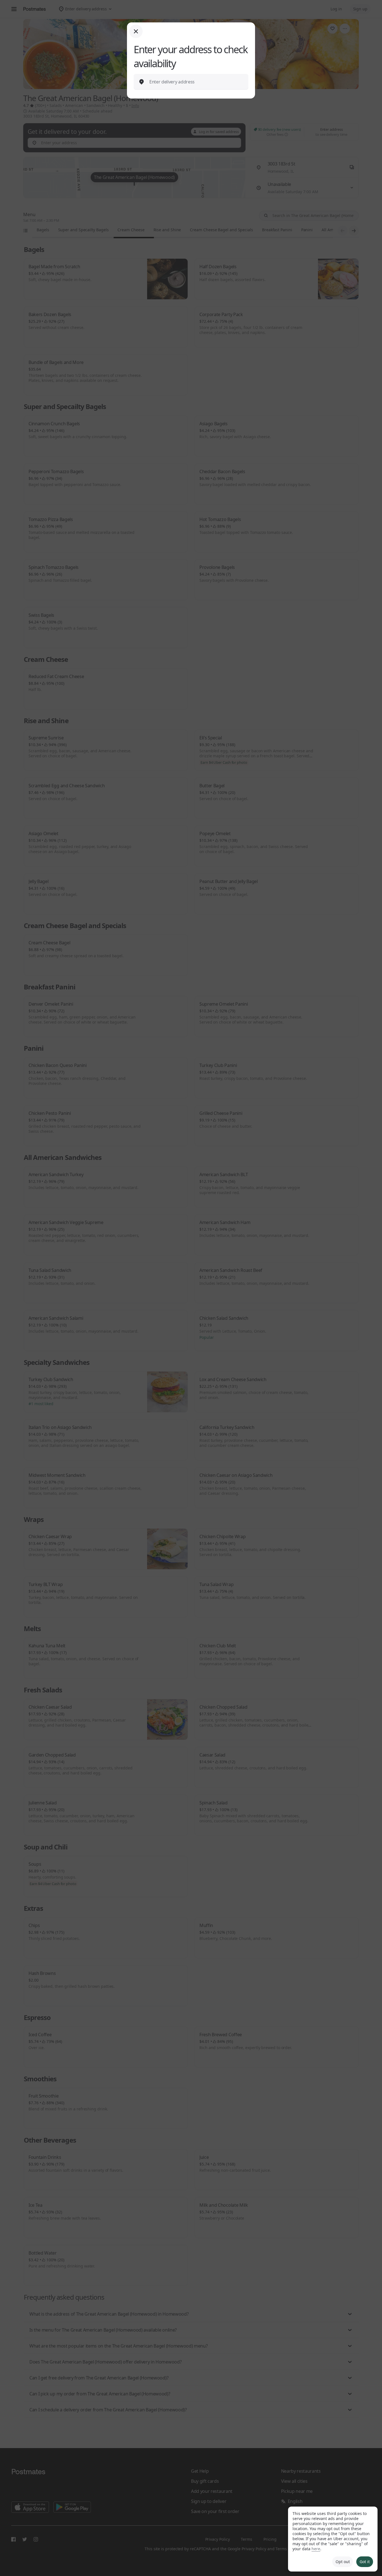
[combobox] (195, 82)
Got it (365, 2562)
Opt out (343, 2562)
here (316, 2549)
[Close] (136, 31)
